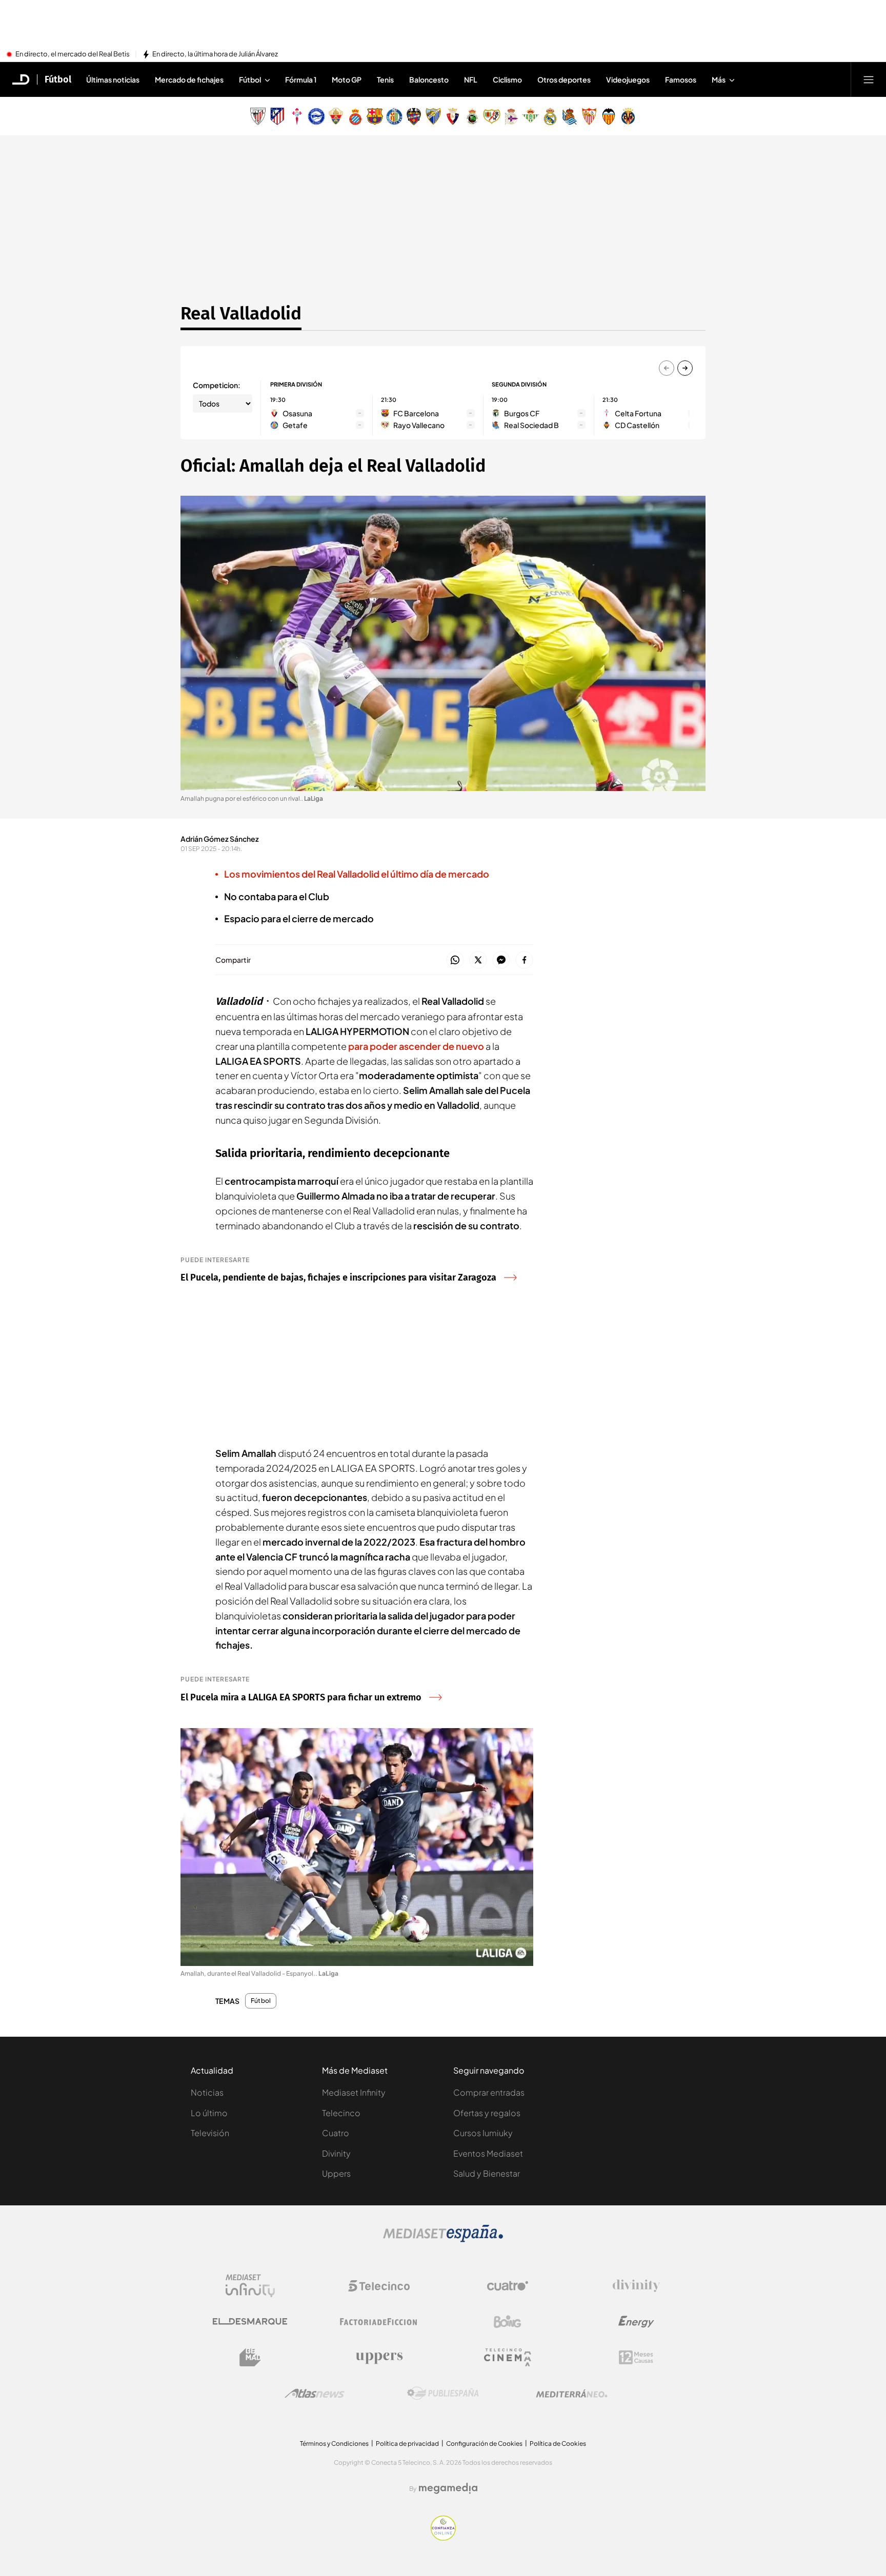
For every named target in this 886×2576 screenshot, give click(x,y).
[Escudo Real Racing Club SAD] (472, 116)
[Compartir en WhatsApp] (455, 960)
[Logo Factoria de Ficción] (379, 2322)
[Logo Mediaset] (443, 2239)
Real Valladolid (241, 313)
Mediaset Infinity (354, 2092)
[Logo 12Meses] (636, 2357)
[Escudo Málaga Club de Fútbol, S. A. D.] (433, 116)
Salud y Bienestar (487, 2173)
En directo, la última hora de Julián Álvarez (215, 54)
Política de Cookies (558, 2443)
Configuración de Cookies (484, 2443)
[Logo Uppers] (379, 2358)
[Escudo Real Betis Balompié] (531, 116)
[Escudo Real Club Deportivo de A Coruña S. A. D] (511, 116)
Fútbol (58, 79)
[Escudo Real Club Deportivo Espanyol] (355, 116)
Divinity (336, 2153)
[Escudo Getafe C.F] (394, 116)
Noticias (207, 2092)
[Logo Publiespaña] (443, 2394)
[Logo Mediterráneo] (572, 2394)
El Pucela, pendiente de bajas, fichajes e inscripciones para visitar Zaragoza (338, 1277)
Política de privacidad (407, 2443)
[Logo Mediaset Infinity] (250, 2286)
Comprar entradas (489, 2092)
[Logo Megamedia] (448, 2488)
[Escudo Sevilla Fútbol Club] (589, 116)
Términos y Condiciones (334, 2443)
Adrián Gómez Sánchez (220, 839)
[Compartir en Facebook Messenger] (501, 960)
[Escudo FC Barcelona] (375, 116)
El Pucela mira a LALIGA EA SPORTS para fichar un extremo (301, 1697)
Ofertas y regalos (487, 2113)
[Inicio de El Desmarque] (21, 79)
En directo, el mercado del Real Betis (73, 54)
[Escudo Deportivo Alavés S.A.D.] (316, 116)
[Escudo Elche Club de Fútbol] (336, 116)
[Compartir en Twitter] (478, 960)
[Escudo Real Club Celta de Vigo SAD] (297, 116)
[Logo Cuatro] (508, 2286)
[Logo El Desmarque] (250, 2321)
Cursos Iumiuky (483, 2133)
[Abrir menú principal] (869, 79)
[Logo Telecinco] (379, 2286)
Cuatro (336, 2133)
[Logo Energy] (636, 2322)
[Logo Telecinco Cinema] (508, 2357)
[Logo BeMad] (250, 2358)
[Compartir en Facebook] (524, 960)
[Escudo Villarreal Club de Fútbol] (628, 116)
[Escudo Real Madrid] (550, 116)
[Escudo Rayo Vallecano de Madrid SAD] (492, 116)
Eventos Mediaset (488, 2153)
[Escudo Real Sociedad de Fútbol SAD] (570, 116)
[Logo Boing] (508, 2322)
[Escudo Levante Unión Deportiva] (414, 116)
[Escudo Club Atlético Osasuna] (453, 116)
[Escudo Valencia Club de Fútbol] (609, 116)
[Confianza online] (443, 2538)
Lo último (209, 2113)
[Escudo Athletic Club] (258, 116)
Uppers (336, 2173)
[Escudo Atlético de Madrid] (277, 116)
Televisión (210, 2133)
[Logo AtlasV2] (315, 2393)
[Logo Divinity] (636, 2286)
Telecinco (341, 2113)
